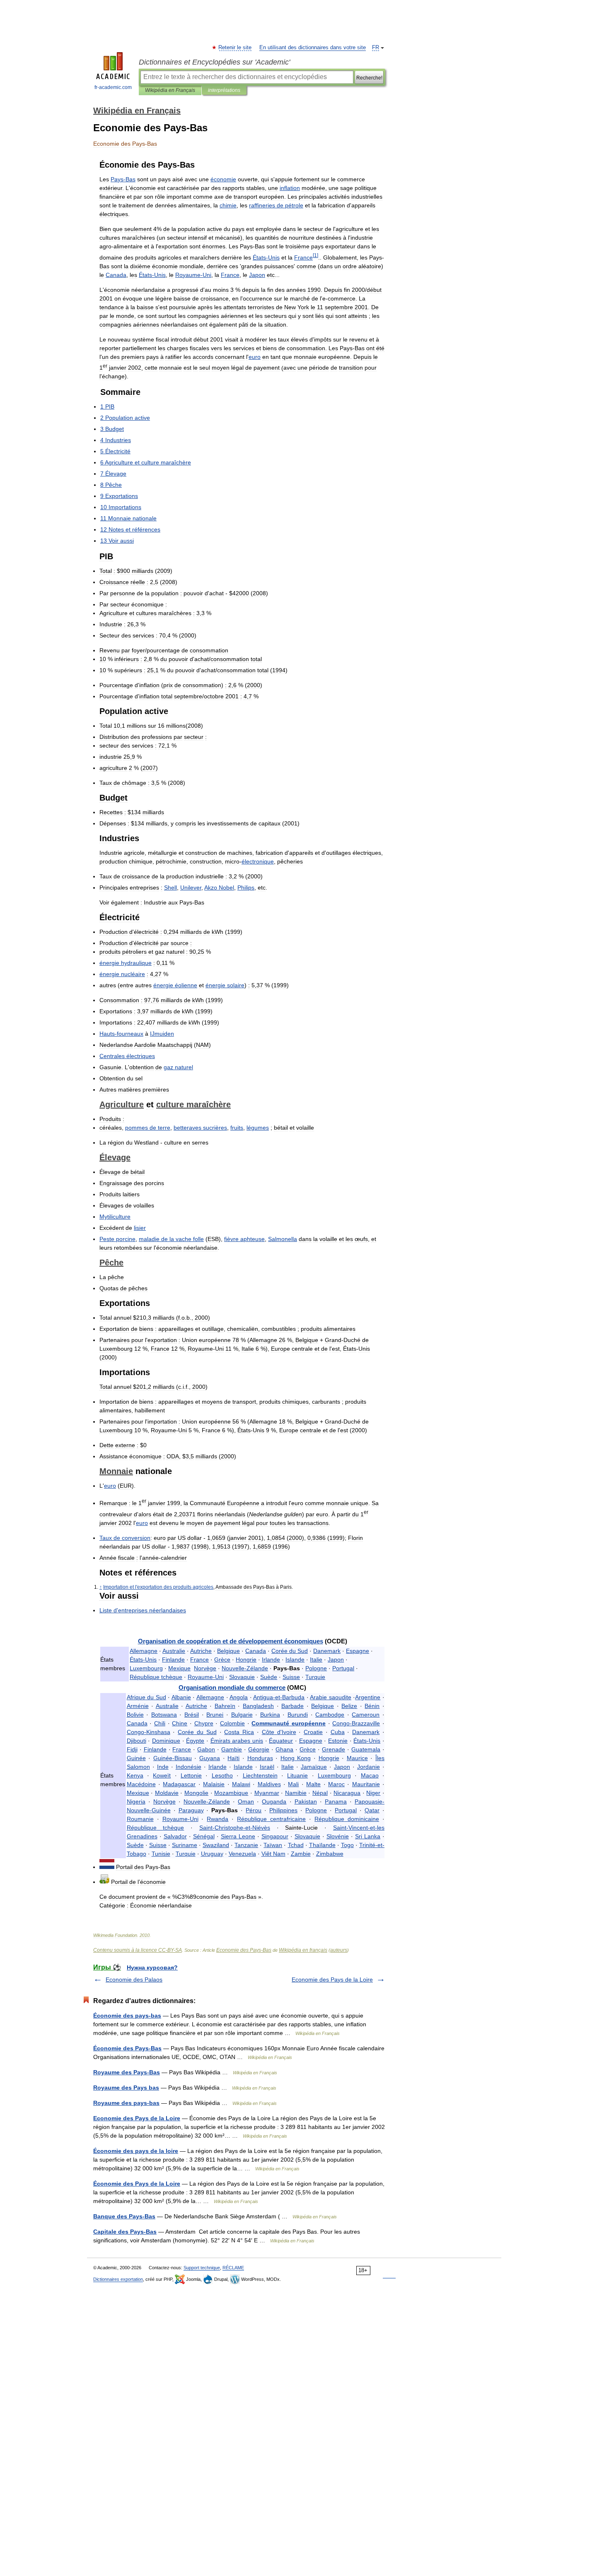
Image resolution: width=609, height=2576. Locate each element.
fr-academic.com (113, 87)
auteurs (339, 1950)
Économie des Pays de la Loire (137, 2184)
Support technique (202, 2268)
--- (235, 1828)
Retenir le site (235, 48)
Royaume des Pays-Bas (127, 2072)
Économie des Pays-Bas (127, 2048)
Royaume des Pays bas (126, 2088)
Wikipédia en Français (170, 90)
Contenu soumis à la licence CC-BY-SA (138, 1950)
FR (376, 48)
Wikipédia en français (303, 1950)
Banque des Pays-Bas (124, 2216)
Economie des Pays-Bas (244, 1950)
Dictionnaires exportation (118, 2279)
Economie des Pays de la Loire (332, 1980)
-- (279, 1697)
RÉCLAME (233, 2268)
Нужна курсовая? (152, 1967)
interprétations (224, 90)
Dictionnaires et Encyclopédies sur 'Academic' (214, 62)
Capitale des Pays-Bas (125, 2232)
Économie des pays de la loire (136, 2151)
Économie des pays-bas (127, 2016)
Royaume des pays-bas (126, 2103)
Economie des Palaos (134, 1980)
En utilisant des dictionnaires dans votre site (313, 48)
